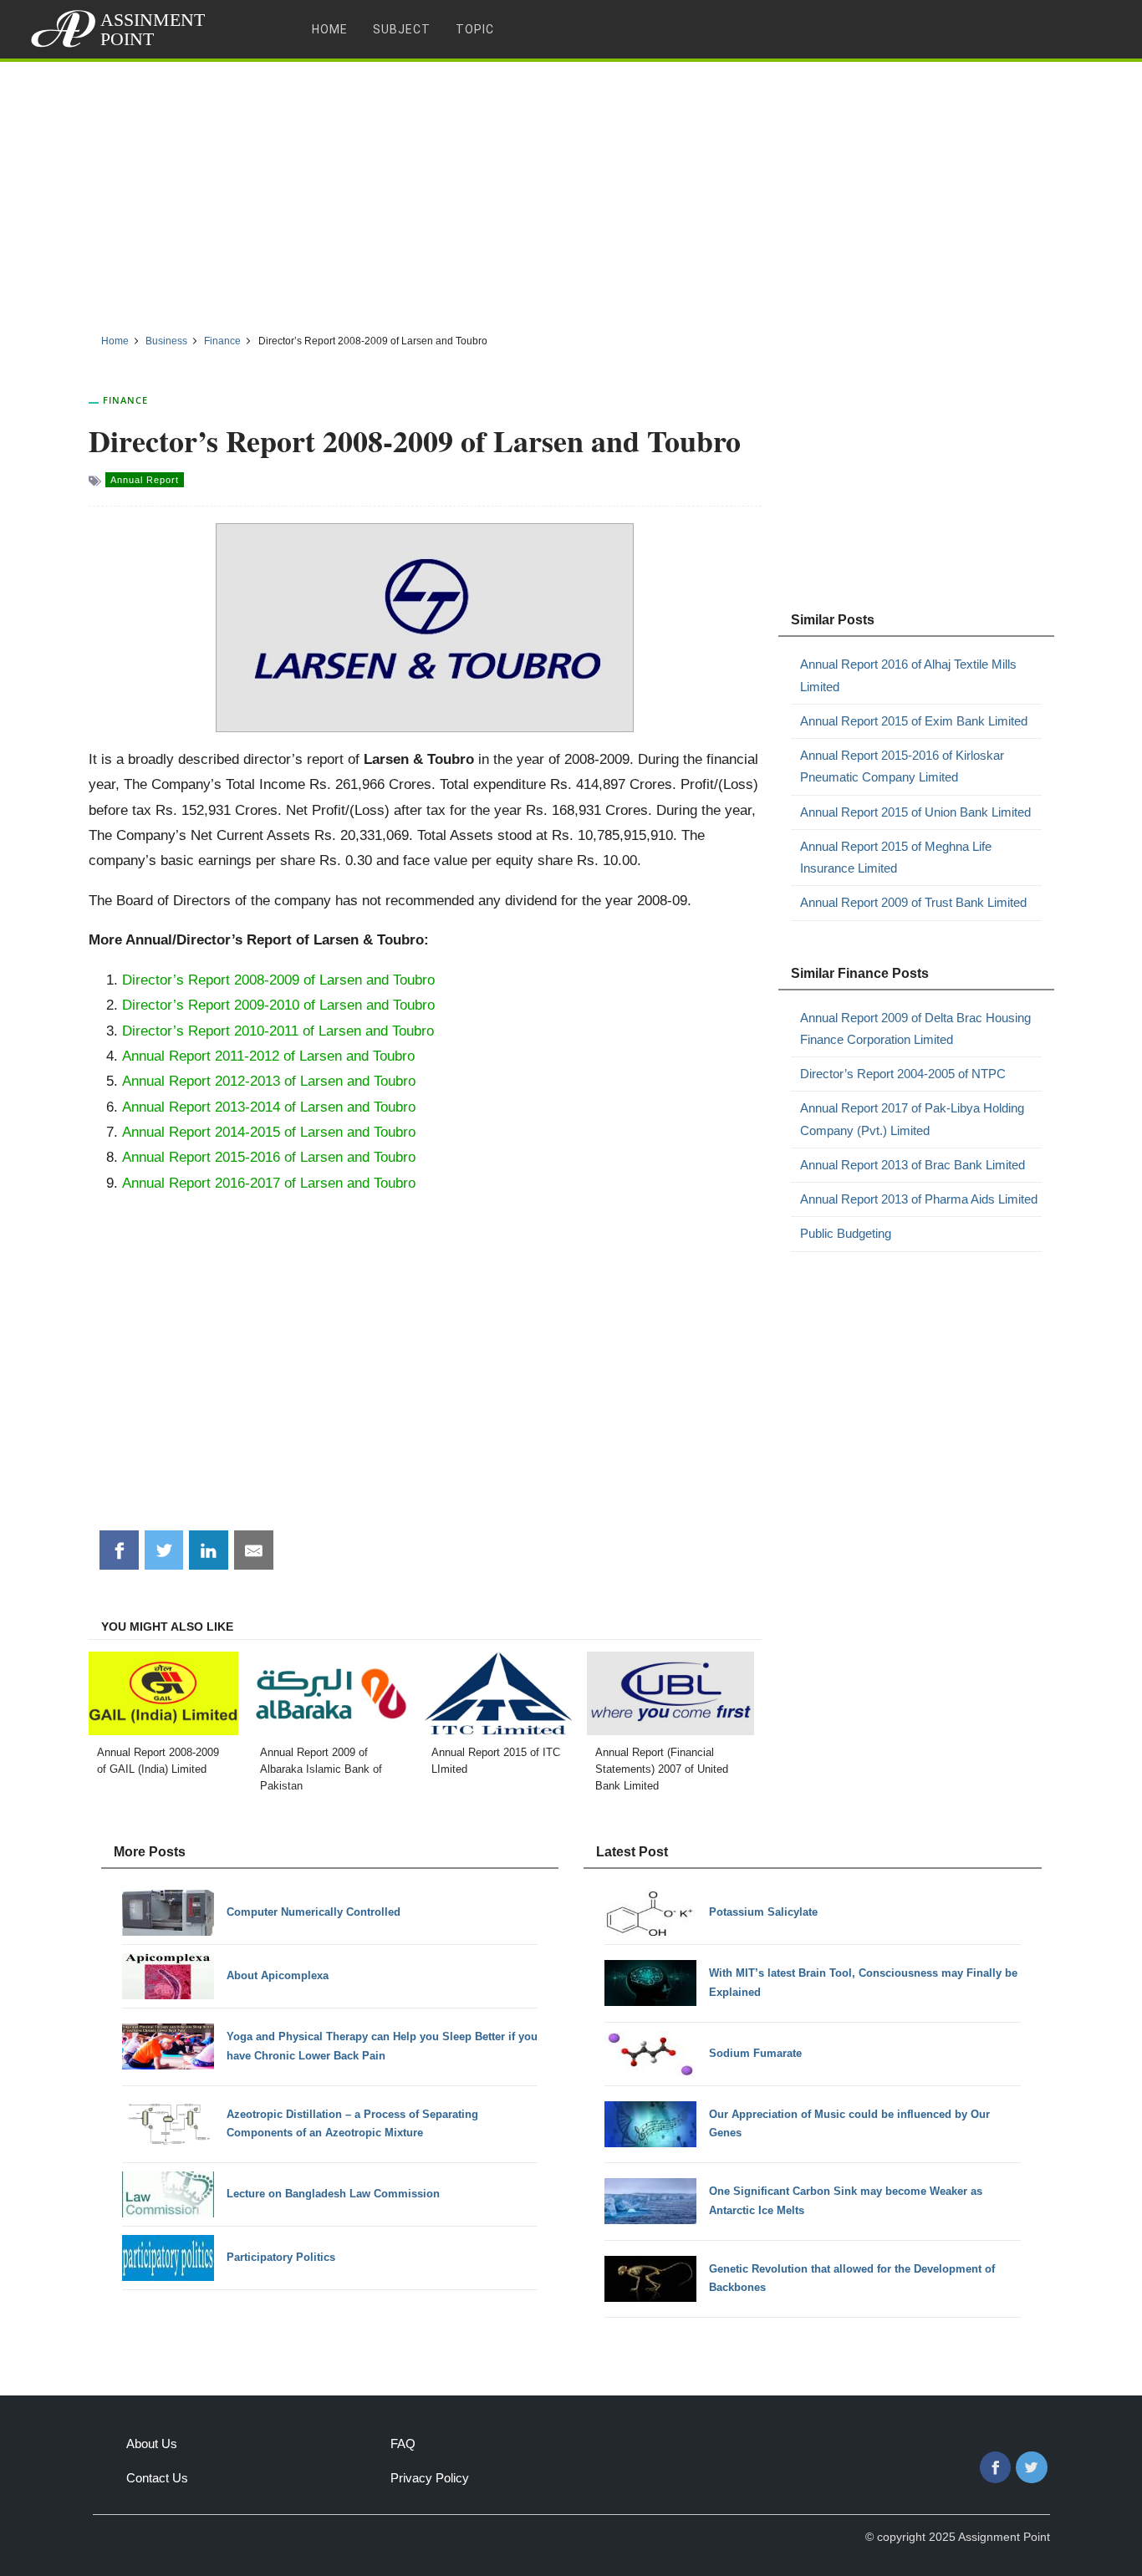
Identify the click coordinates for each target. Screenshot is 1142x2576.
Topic (475, 29)
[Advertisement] (571, 191)
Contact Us (157, 2478)
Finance (125, 400)
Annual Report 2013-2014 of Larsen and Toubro (269, 1107)
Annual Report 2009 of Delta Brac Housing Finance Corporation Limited (915, 1028)
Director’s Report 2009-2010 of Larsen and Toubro (278, 1005)
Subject (402, 29)
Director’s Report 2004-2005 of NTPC (903, 1074)
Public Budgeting (846, 1233)
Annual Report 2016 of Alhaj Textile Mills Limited (908, 675)
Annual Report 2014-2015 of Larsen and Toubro (269, 1132)
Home (330, 29)
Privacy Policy (430, 2478)
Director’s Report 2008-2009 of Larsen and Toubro (278, 980)
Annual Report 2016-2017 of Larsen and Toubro (269, 1183)
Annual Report (145, 480)
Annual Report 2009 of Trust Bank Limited (913, 902)
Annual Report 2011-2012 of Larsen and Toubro (268, 1056)
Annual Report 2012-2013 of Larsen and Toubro (269, 1081)
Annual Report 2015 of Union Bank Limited (915, 812)
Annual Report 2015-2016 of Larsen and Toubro (269, 1157)
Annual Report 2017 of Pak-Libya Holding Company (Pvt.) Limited (912, 1119)
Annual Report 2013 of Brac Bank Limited (913, 1165)
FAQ (403, 2444)
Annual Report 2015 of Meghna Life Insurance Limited (896, 857)
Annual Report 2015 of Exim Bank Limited (914, 721)
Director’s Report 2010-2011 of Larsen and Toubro (278, 1031)
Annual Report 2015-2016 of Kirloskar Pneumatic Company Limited (902, 766)
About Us (152, 2444)
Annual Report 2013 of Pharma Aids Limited (919, 1199)
